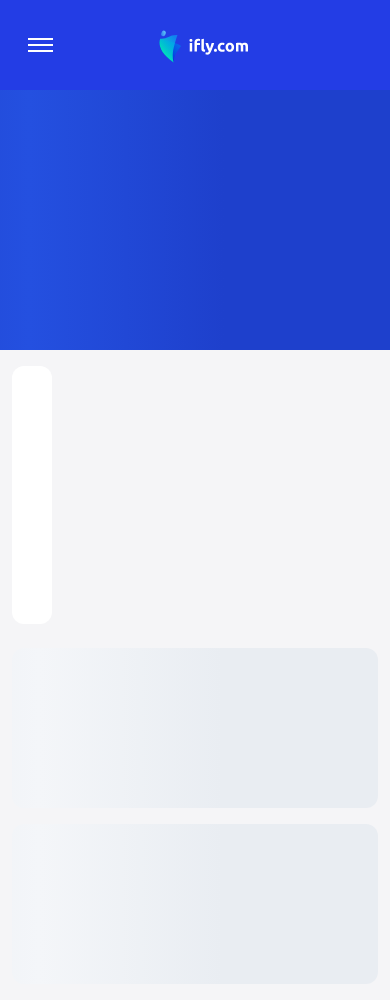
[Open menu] (40, 45)
